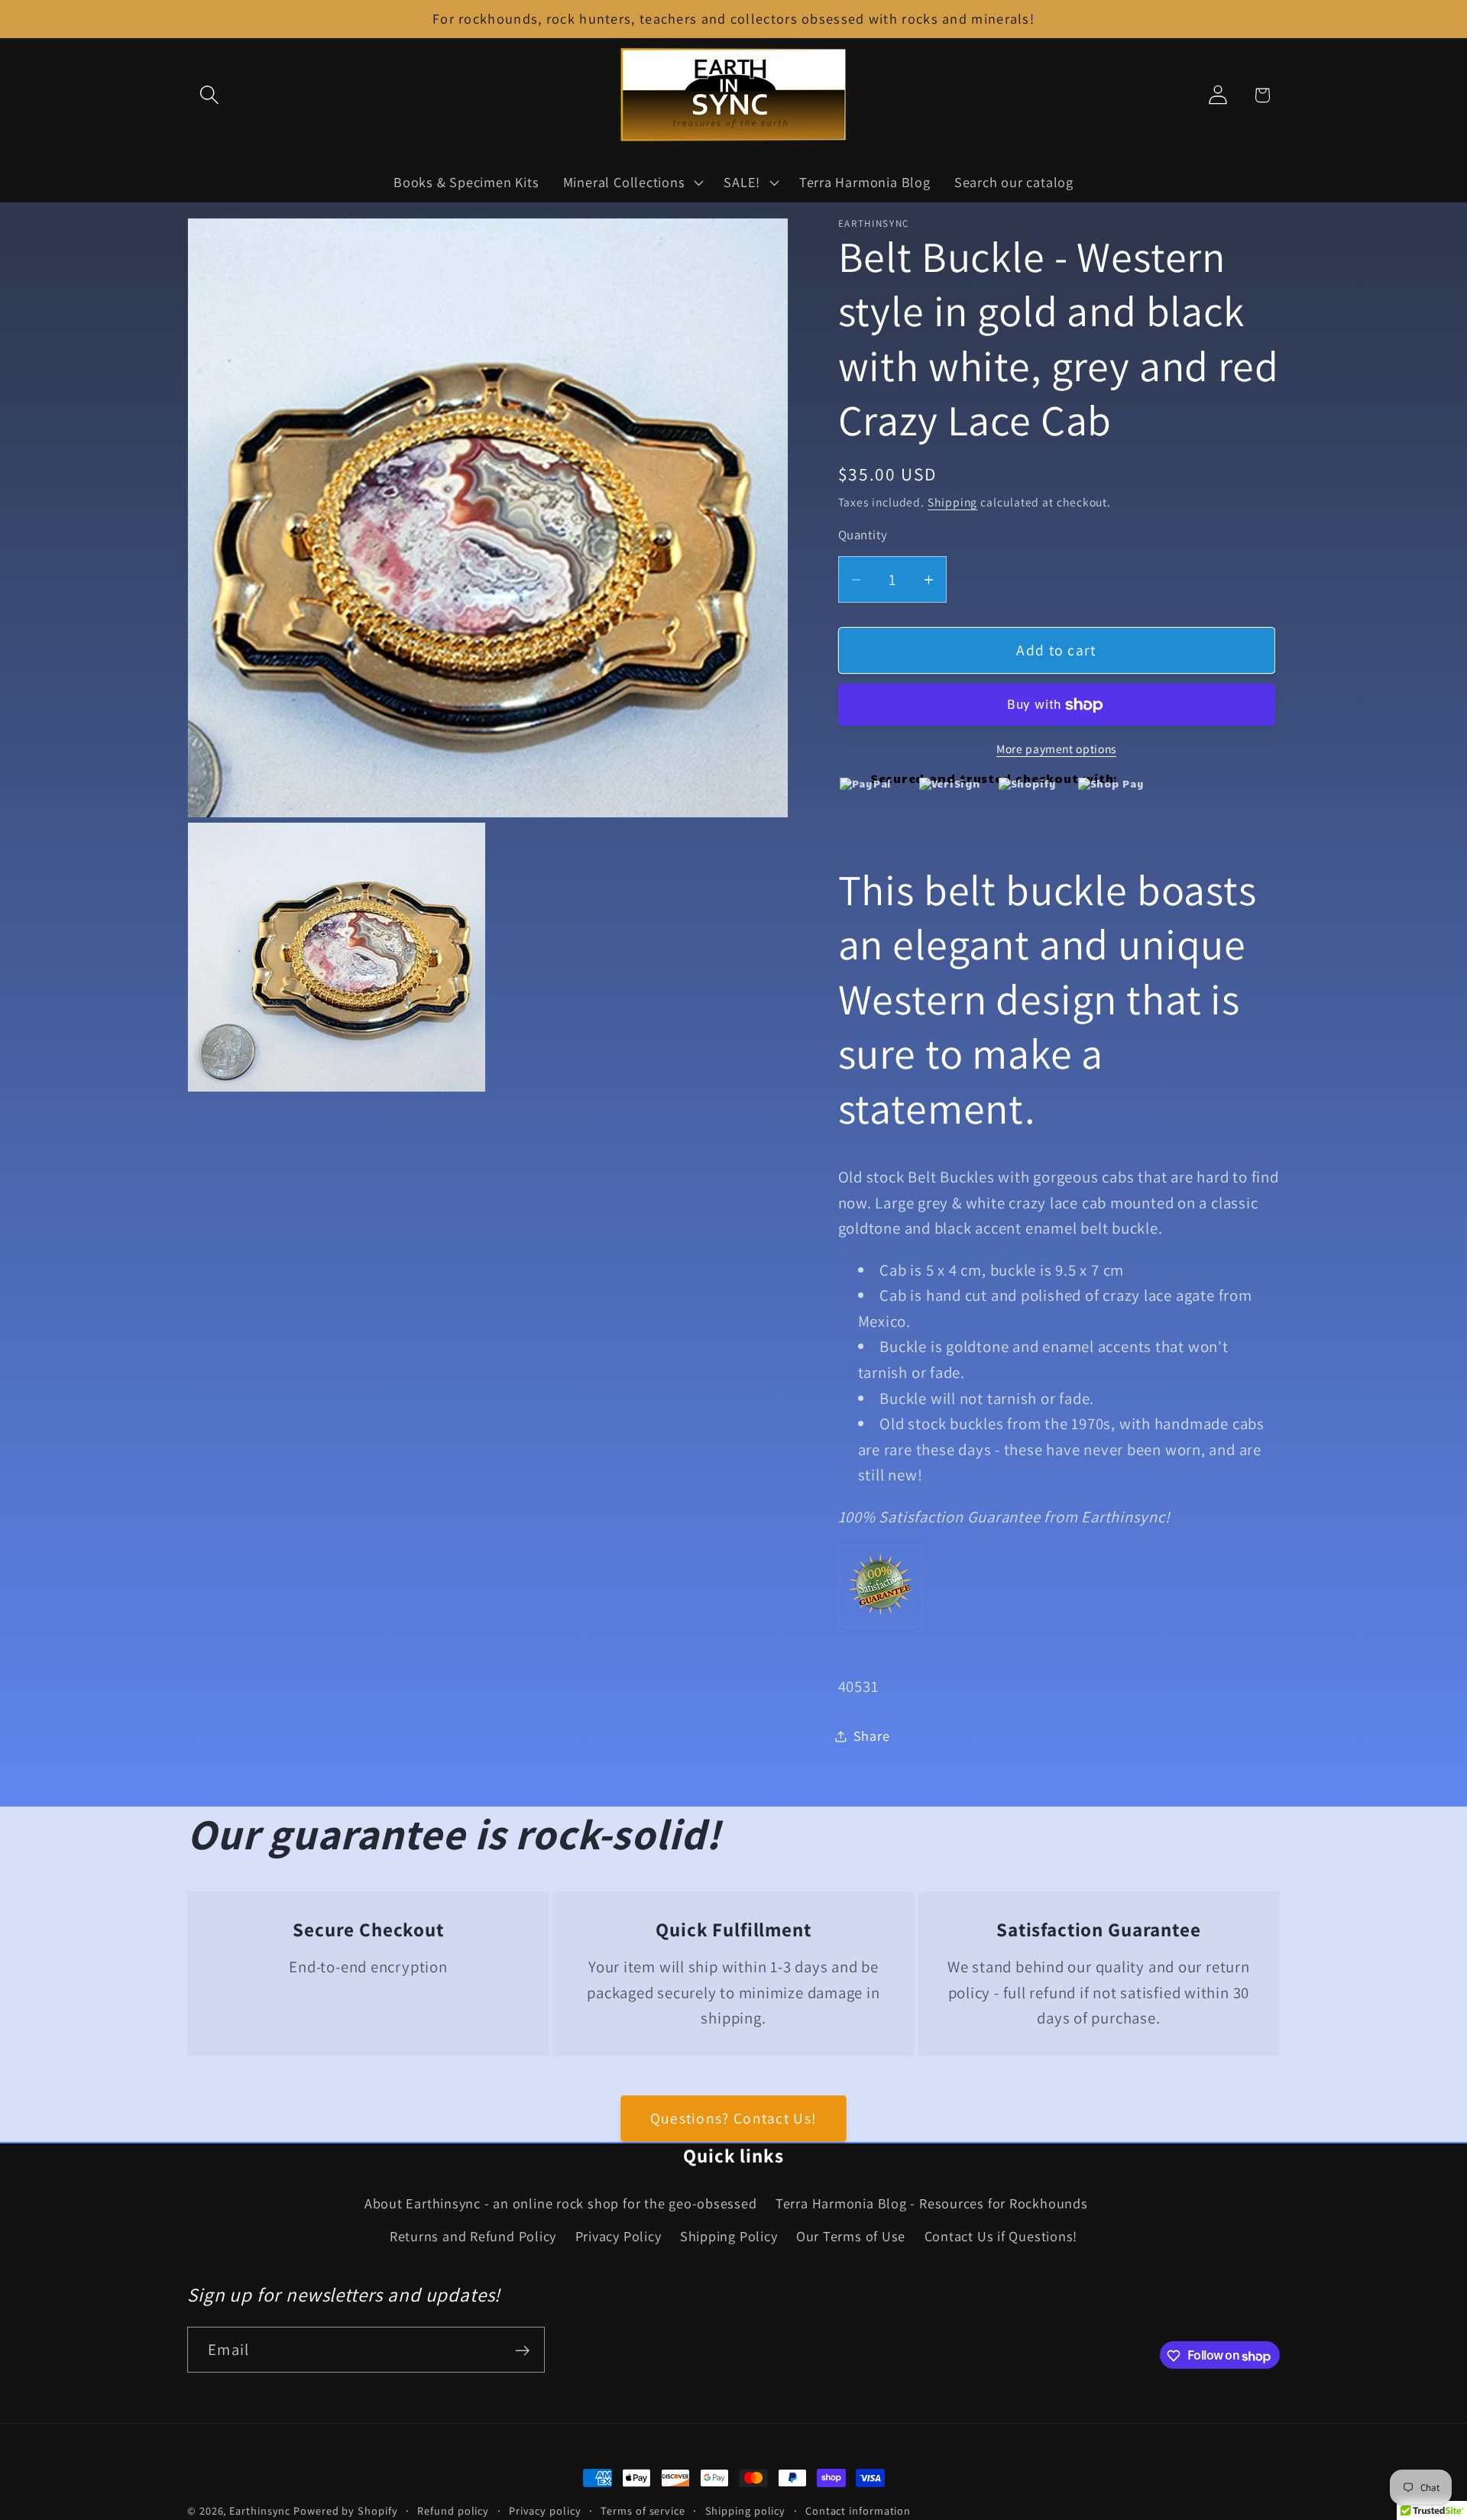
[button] (209, 95)
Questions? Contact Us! (734, 2118)
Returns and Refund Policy (473, 2236)
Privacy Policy (619, 2236)
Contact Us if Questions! (1001, 2236)
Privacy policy (545, 2510)
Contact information (858, 2510)
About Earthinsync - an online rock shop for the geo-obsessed (561, 2204)
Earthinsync (260, 2510)
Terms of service (643, 2510)
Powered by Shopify (345, 2510)
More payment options (1056, 749)
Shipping (952, 502)
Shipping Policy (729, 2236)
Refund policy (453, 2510)
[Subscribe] (522, 2351)
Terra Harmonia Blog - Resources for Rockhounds (932, 2204)
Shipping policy (746, 2510)
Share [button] (872, 1736)
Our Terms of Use (851, 2236)
